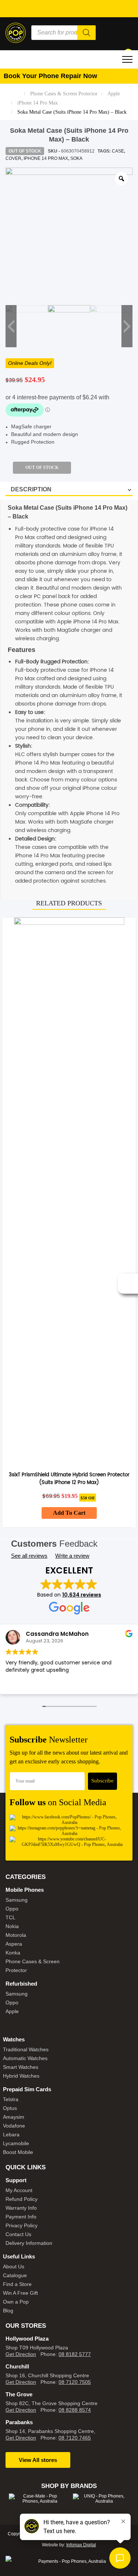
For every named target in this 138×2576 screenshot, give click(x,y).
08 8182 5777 (75, 2354)
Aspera (14, 1944)
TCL (10, 1917)
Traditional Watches (26, 2049)
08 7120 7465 (75, 2438)
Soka (76, 158)
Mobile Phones (25, 1890)
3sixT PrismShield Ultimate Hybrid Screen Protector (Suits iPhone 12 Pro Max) (69, 1479)
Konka (13, 1953)
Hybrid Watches (21, 2076)
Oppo (12, 1909)
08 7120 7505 (75, 2382)
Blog (8, 2311)
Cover (13, 158)
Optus (10, 2108)
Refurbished (21, 1984)
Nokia (12, 1926)
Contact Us (18, 2234)
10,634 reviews (82, 1595)
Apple (114, 94)
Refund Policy (22, 2199)
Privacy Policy (22, 2225)
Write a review (72, 1556)
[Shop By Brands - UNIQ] (101, 2499)
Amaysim (14, 2117)
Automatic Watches (25, 2058)
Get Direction (21, 2354)
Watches (14, 2039)
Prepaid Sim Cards (27, 2089)
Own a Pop (16, 2302)
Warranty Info (21, 2208)
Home (15, 94)
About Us (14, 2267)
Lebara (11, 2135)
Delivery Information (29, 2243)
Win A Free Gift (20, 2293)
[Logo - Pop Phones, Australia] (16, 32)
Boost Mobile (18, 2152)
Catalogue (15, 2275)
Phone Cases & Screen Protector (64, 94)
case (118, 151)
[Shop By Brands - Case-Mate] (37, 2499)
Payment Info (21, 2217)
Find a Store (17, 2284)
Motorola (16, 1935)
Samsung (17, 1900)
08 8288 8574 (75, 2410)
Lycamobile (16, 2143)
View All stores (38, 2460)
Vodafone (14, 2126)
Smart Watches (21, 2067)
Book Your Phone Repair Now (50, 76)
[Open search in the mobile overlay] (63, 33)
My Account (19, 2190)
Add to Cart (69, 1513)
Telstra (11, 2099)
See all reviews (29, 1556)
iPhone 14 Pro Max (38, 103)
